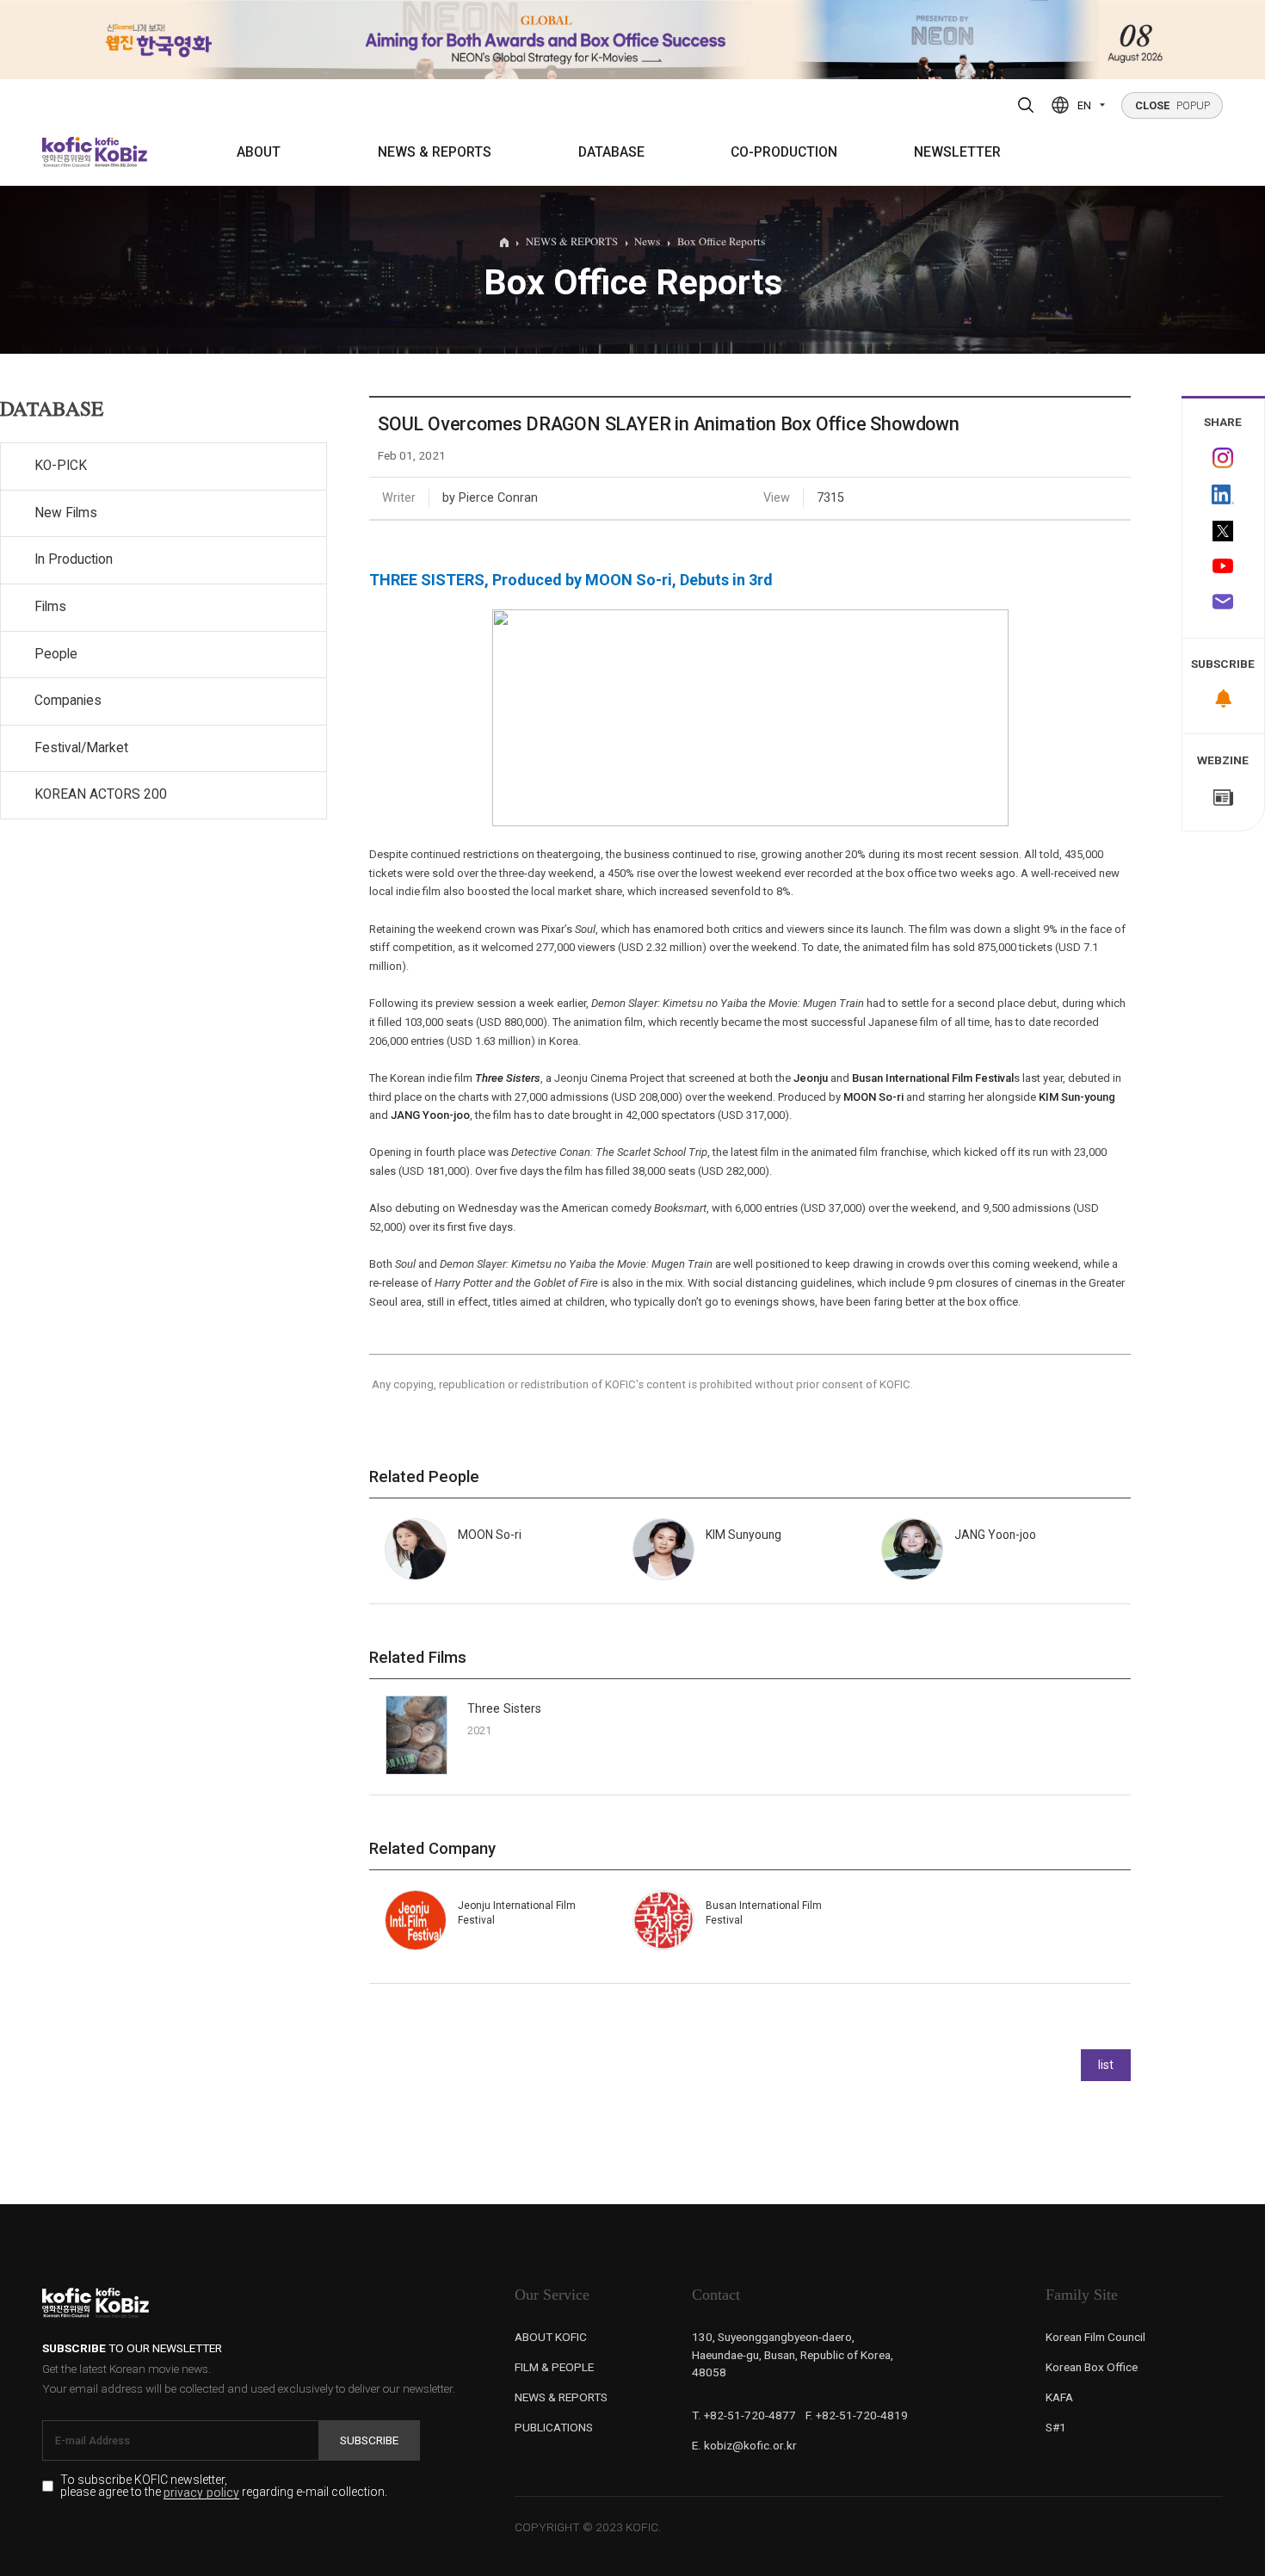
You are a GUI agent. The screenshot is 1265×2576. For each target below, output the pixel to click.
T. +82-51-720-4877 (744, 2415)
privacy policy (201, 2493)
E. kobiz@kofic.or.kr (744, 2445)
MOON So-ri (873, 1097)
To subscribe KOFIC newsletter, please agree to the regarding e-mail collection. (224, 2486)
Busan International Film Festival (933, 1078)
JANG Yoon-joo (430, 1115)
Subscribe (369, 2440)
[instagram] (1224, 458)
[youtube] (1224, 568)
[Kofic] (68, 152)
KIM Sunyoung (744, 1535)
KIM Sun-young (1077, 1097)
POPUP (1172, 105)
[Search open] (1026, 105)
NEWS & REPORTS (435, 152)
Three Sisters (504, 1708)
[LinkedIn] (1224, 495)
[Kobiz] (120, 152)
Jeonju (811, 1078)
